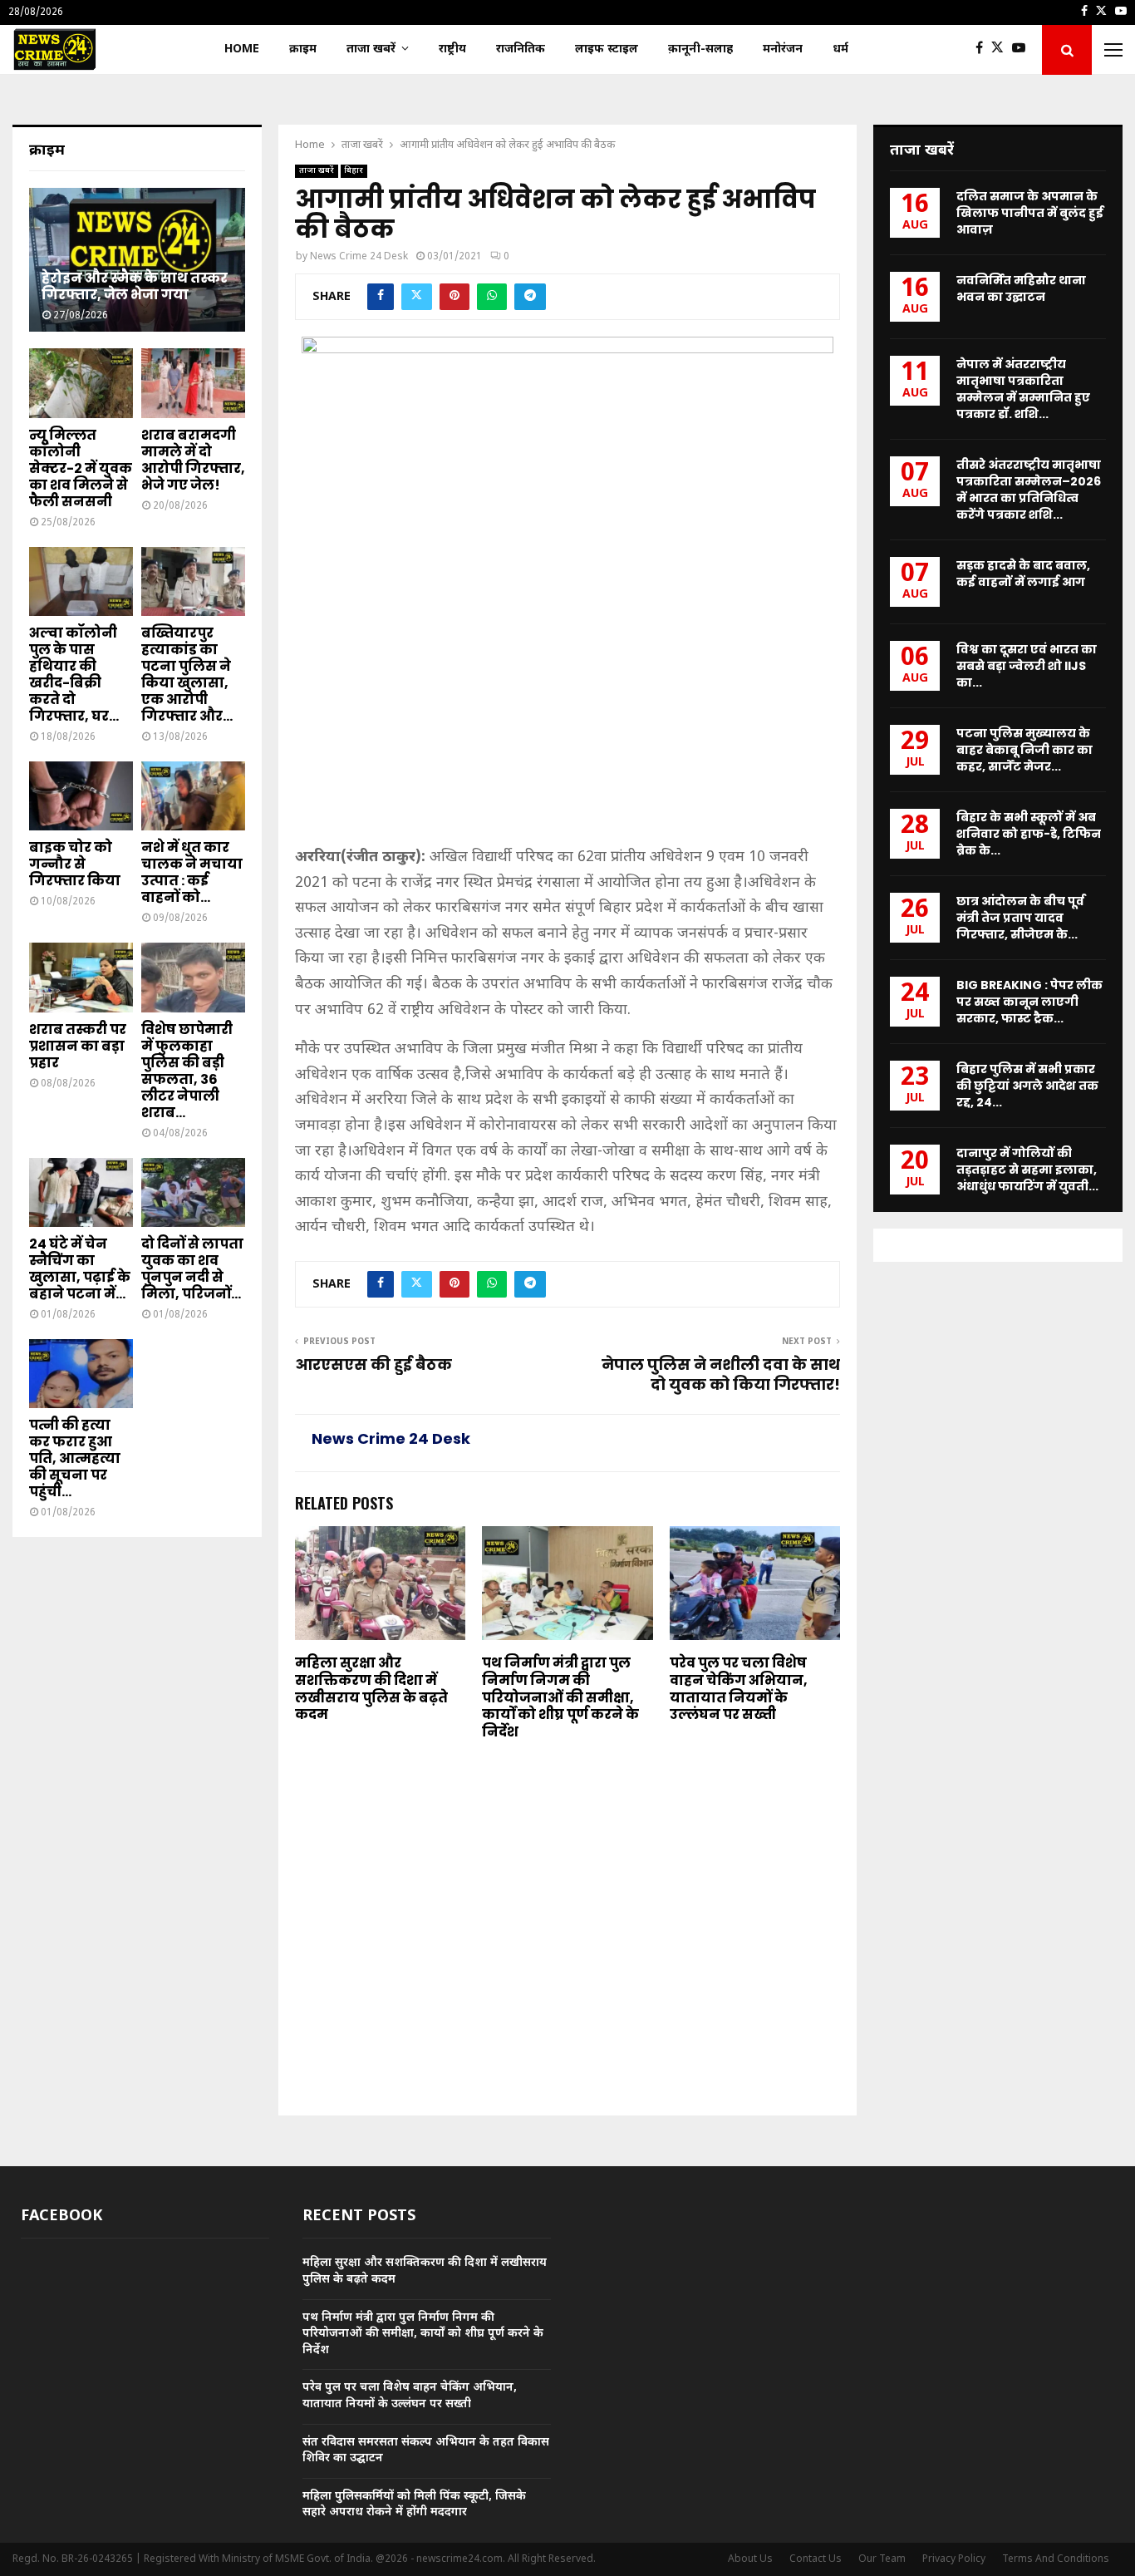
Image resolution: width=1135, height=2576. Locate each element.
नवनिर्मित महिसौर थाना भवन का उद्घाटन (1021, 288)
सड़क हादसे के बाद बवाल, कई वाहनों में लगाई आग (1023, 574)
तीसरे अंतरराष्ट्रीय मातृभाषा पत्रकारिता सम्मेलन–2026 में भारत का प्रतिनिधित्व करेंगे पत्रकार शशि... (1029, 490)
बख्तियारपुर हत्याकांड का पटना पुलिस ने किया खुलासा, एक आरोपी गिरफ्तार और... (187, 675)
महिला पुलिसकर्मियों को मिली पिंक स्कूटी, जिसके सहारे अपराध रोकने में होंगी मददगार (414, 2505)
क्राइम (303, 49)
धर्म (840, 49)
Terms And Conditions (1056, 2559)
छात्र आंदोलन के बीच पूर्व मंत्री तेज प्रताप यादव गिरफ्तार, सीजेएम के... (1020, 918)
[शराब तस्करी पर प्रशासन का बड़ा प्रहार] (81, 977)
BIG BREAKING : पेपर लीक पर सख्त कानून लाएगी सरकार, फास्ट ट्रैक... (1029, 1002)
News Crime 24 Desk (359, 257)
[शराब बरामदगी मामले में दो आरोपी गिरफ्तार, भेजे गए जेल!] (193, 383)
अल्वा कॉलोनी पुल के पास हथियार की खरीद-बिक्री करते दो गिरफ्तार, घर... (74, 675)
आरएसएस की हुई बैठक (373, 1364)
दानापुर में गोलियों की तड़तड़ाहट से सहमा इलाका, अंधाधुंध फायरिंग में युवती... (1027, 1170)
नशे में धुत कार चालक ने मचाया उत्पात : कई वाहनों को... (192, 872)
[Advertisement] (567, 722)
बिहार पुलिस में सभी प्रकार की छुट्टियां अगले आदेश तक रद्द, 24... (1027, 1086)
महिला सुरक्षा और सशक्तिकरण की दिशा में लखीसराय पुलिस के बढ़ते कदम (371, 1689)
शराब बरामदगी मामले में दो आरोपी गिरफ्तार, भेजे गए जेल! (193, 460)
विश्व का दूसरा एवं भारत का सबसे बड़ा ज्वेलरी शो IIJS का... (1027, 666)
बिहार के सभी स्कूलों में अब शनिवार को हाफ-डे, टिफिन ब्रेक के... (1029, 834)
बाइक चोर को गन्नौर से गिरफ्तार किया (75, 864)
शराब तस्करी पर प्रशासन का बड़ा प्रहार (78, 1046)
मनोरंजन (783, 49)
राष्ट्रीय (452, 49)
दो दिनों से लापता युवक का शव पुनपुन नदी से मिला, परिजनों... (192, 1269)
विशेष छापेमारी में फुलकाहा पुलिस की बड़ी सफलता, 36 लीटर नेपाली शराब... (187, 1071)
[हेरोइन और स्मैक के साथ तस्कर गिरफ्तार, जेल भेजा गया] (137, 260)
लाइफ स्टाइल (607, 49)
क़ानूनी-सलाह (700, 49)
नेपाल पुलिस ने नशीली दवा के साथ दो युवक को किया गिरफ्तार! (721, 1374)
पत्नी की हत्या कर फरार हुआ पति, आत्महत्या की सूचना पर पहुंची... (75, 1458)
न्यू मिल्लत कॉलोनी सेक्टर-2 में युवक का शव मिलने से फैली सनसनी (81, 468)
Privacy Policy (954, 2559)
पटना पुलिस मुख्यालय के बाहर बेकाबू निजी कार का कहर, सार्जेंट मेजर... (1024, 750)
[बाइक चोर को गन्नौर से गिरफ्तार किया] (81, 796)
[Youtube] (1023, 50)
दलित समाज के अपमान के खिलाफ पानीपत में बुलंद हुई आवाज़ (1030, 213)
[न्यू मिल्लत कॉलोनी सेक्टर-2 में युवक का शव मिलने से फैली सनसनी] (81, 383)
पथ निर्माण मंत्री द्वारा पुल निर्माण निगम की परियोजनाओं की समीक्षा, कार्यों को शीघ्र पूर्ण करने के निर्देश (560, 1697)
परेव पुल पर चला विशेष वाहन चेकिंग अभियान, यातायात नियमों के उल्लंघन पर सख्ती (739, 1689)
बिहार (354, 171)
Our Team (882, 2559)
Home (242, 49)
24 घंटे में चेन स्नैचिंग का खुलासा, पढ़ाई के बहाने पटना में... (80, 1269)
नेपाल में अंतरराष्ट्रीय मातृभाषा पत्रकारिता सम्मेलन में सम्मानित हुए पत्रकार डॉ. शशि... (1023, 389)
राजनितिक (521, 49)
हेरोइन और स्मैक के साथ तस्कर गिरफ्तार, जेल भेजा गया (135, 286)
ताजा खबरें (371, 49)
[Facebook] (983, 50)
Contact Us (816, 2559)
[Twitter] (1002, 50)
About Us (750, 2559)
